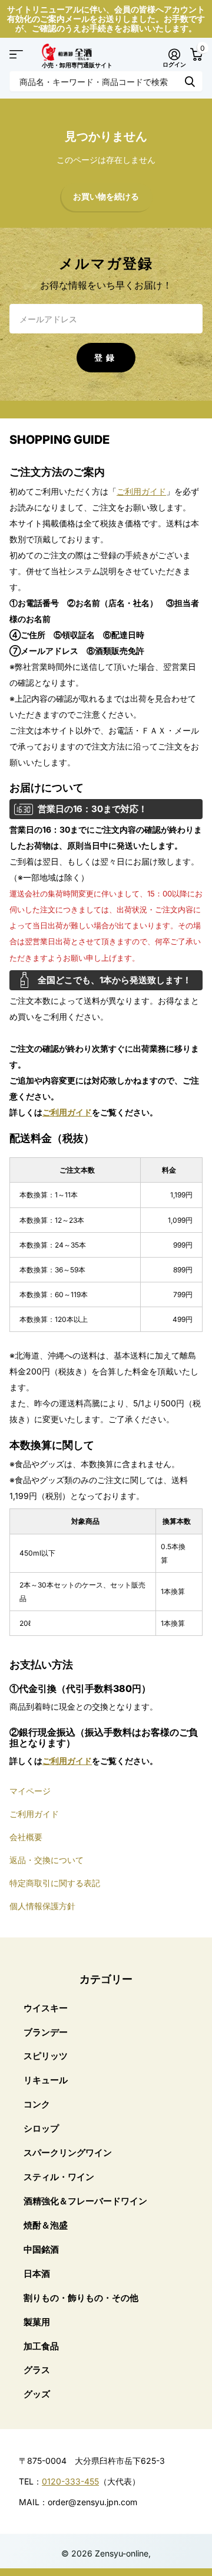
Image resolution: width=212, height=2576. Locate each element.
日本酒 (37, 2274)
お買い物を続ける (106, 197)
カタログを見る (16, 55)
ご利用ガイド (141, 491)
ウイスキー (46, 2008)
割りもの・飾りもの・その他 (81, 2298)
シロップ (41, 2128)
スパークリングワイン (68, 2153)
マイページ (30, 1791)
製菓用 (37, 2322)
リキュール (46, 2080)
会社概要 (26, 1837)
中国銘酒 (41, 2249)
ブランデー (46, 2032)
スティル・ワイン (59, 2177)
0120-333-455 (70, 2481)
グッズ (37, 2394)
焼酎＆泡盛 (46, 2225)
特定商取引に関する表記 (55, 1883)
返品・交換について (47, 1860)
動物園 (190, 81)
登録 (106, 357)
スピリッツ (46, 2056)
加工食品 (41, 2346)
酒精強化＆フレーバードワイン (85, 2201)
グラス (37, 2370)
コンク (37, 2104)
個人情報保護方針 (42, 1906)
